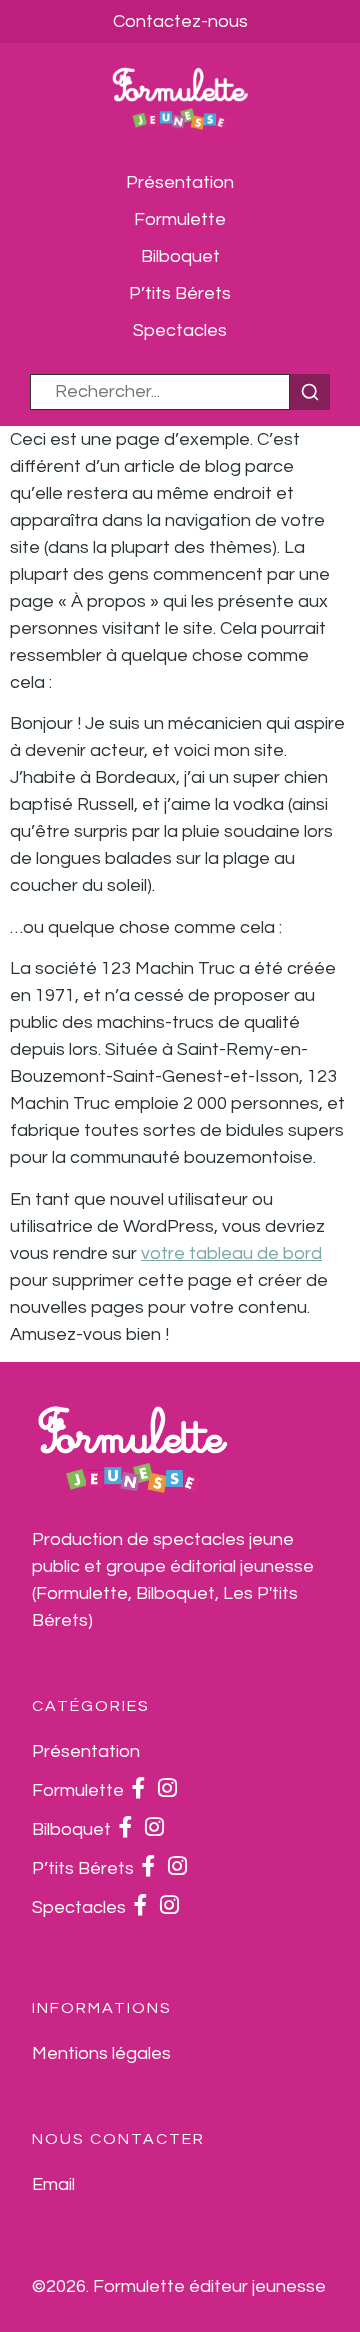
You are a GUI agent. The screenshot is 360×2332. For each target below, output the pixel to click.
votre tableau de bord (231, 1253)
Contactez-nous (180, 21)
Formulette (180, 219)
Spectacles (180, 330)
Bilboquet (180, 256)
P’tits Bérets (180, 293)
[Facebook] (139, 1790)
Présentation (180, 182)
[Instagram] (167, 1790)
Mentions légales (101, 2053)
